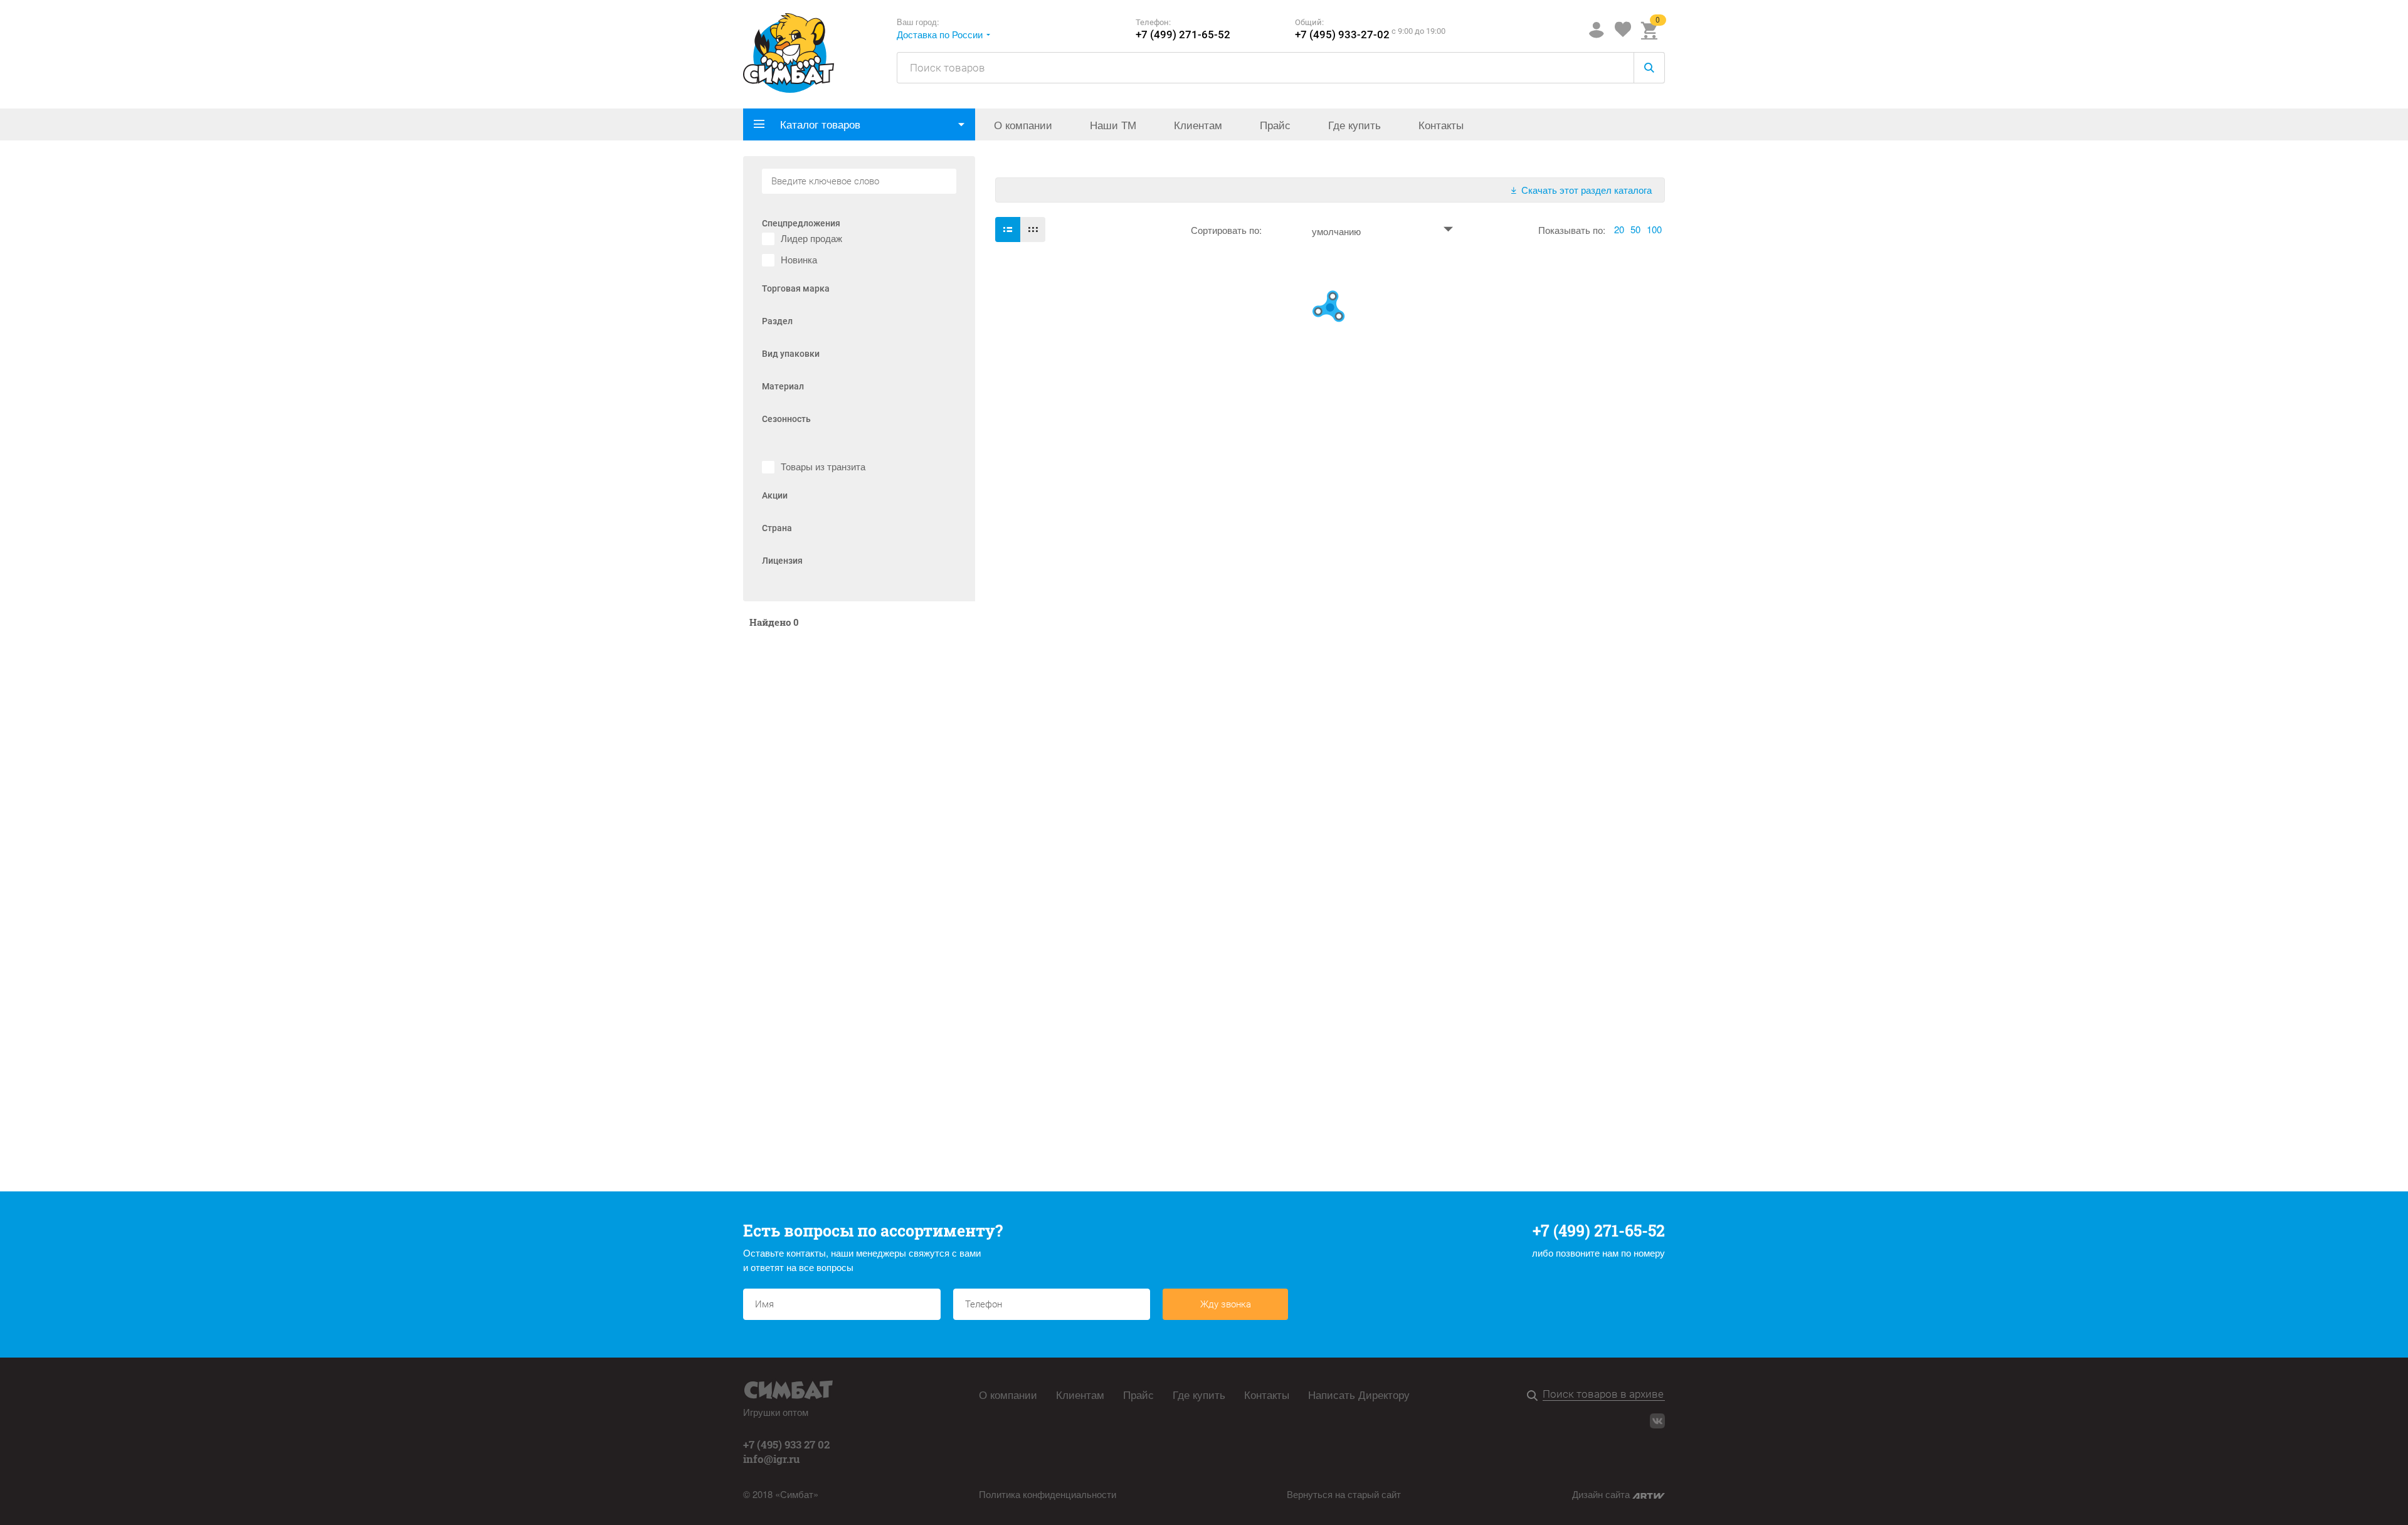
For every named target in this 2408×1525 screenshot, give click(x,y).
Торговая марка (796, 289)
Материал (783, 387)
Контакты (1441, 124)
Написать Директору (1359, 1395)
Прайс (1275, 124)
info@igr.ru (772, 1459)
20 (1619, 229)
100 (1654, 229)
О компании (1023, 124)
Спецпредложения (801, 224)
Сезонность (786, 419)
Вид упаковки (791, 354)
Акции (775, 496)
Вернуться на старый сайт (1344, 1494)
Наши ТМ (1113, 124)
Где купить (1354, 124)
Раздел (777, 321)
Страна (777, 528)
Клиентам (1198, 124)
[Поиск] (1535, 1396)
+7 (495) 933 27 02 (786, 1444)
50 (1635, 229)
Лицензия (782, 561)
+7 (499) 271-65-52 (1183, 35)
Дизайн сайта (1602, 1494)
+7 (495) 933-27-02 (1342, 35)
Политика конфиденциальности (1048, 1494)
